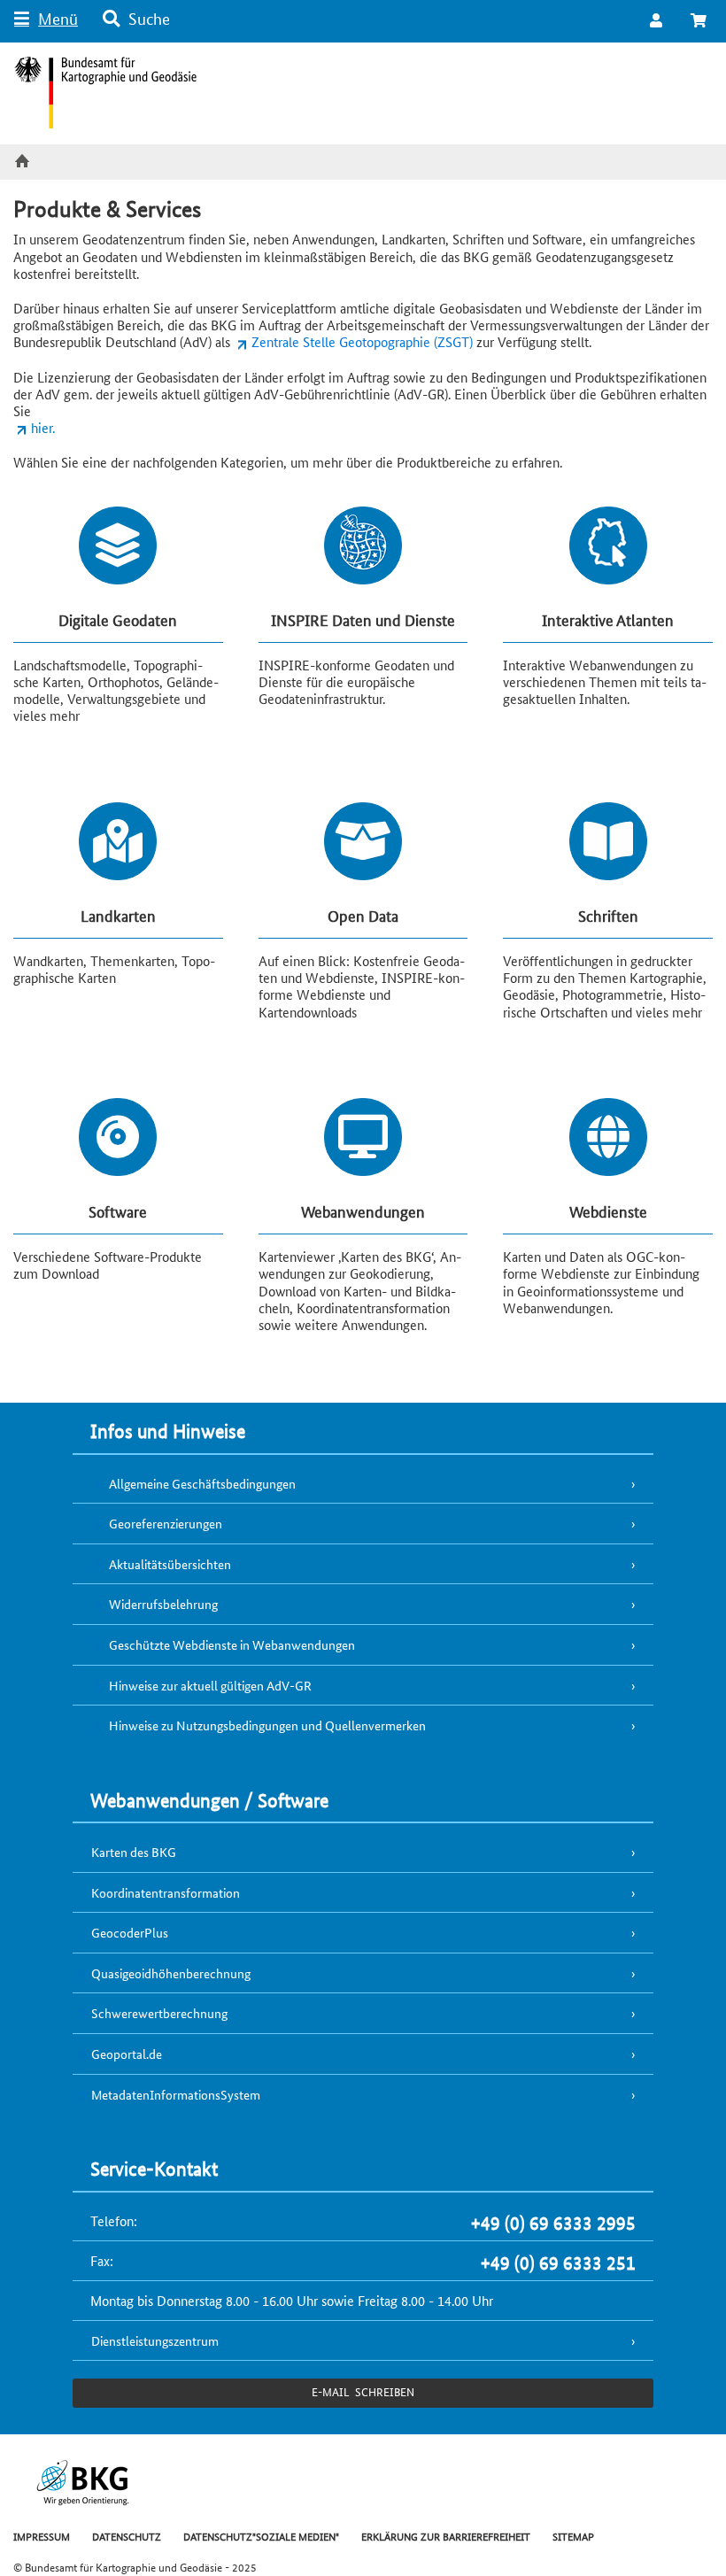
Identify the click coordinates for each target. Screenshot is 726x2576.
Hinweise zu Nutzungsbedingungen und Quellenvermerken (267, 1725)
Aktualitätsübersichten (170, 1564)
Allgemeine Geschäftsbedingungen (202, 1483)
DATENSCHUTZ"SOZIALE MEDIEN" (261, 2536)
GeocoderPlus (130, 1932)
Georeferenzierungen (166, 1523)
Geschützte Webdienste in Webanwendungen (232, 1644)
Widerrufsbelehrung (163, 1604)
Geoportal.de (127, 2054)
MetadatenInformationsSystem (176, 2094)
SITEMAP (573, 2536)
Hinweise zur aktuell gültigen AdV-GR (210, 1685)
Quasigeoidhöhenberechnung (171, 1973)
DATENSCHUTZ (127, 2536)
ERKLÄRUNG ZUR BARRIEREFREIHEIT (446, 2536)
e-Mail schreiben (363, 2391)
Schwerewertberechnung (159, 2013)
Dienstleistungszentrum (155, 2340)
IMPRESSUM (42, 2536)
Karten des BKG (134, 1852)
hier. (43, 427)
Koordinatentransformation (166, 1892)
